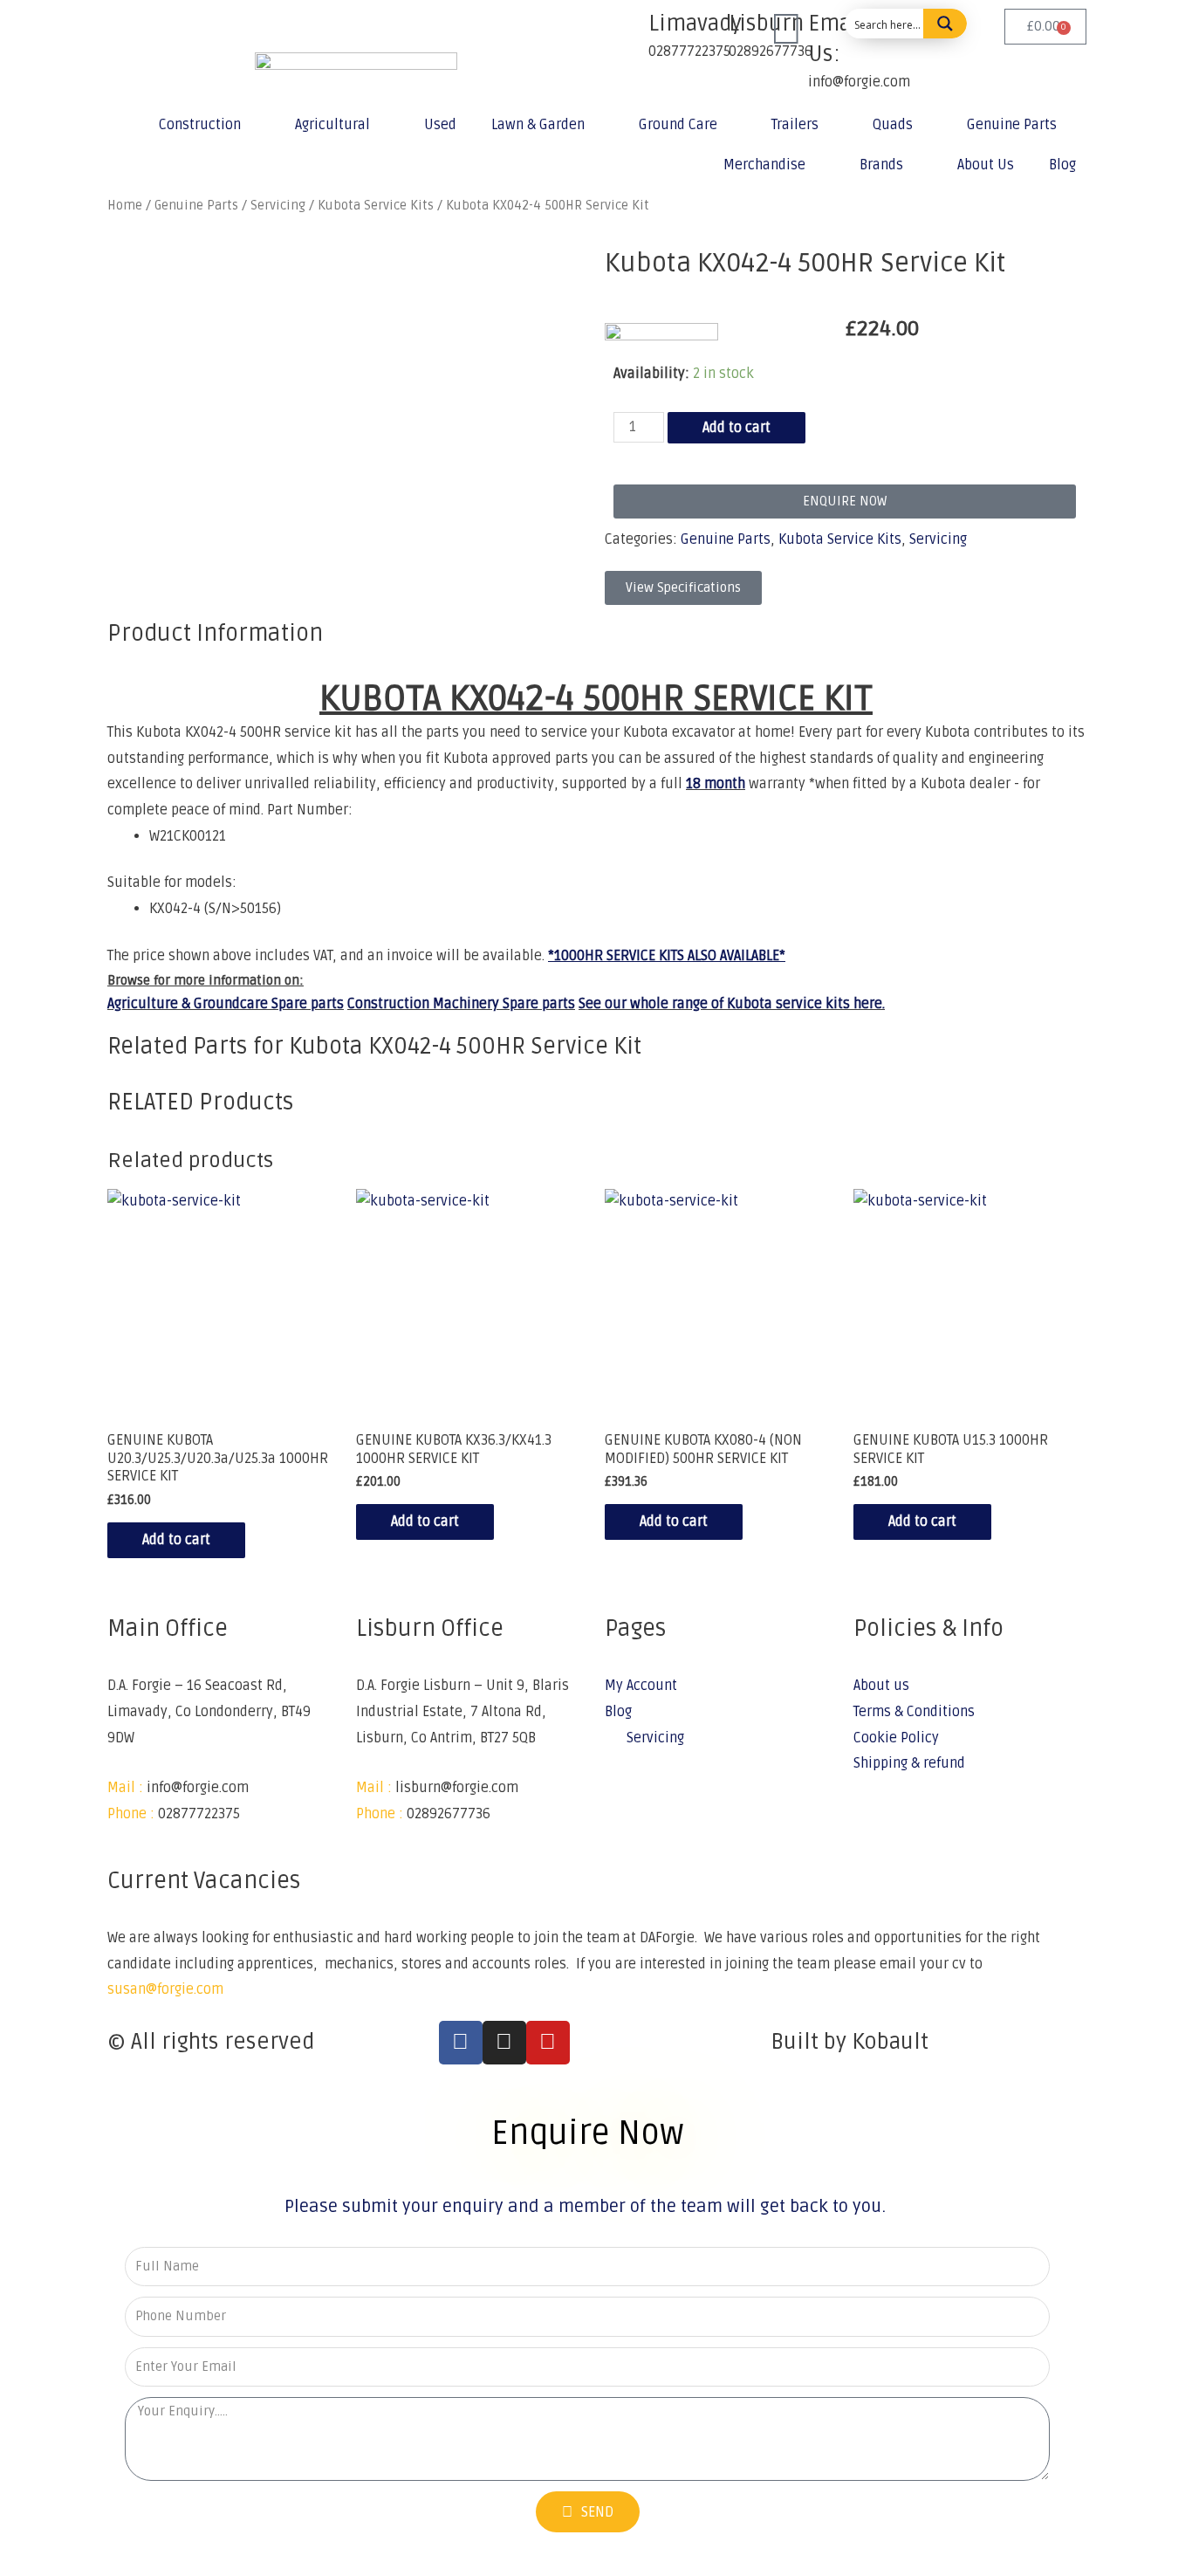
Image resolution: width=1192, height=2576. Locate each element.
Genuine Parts (1012, 125)
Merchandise (764, 165)
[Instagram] (504, 2043)
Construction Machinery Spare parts (461, 1004)
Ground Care (678, 125)
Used (440, 125)
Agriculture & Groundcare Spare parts (226, 1004)
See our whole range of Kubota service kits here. (732, 1004)
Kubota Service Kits (840, 539)
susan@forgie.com (165, 1989)
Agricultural (332, 125)
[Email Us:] (786, 31)
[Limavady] (627, 31)
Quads (893, 125)
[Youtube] (548, 2043)
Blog (1062, 165)
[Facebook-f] (461, 2043)
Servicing (938, 539)
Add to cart (736, 428)
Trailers (795, 125)
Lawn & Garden (538, 125)
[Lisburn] (707, 31)
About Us (986, 165)
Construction (200, 125)
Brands (881, 165)
